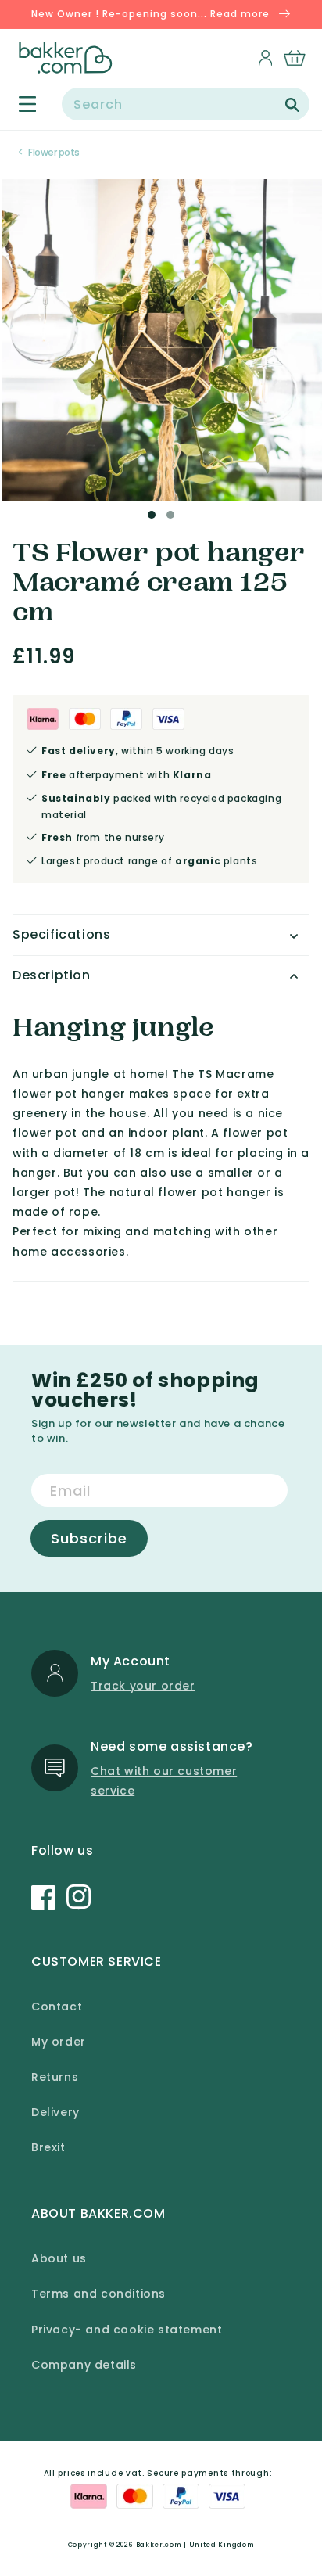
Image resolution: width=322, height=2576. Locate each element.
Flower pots (54, 152)
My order (59, 2042)
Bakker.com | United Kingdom (195, 2545)
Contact (57, 2007)
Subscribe (89, 1538)
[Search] (292, 105)
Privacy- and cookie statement (127, 2330)
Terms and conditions (98, 2294)
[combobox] (186, 104)
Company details (84, 2365)
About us (59, 2258)
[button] (18, 104)
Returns (55, 2077)
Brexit (48, 2147)
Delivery (55, 2112)
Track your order (143, 1686)
